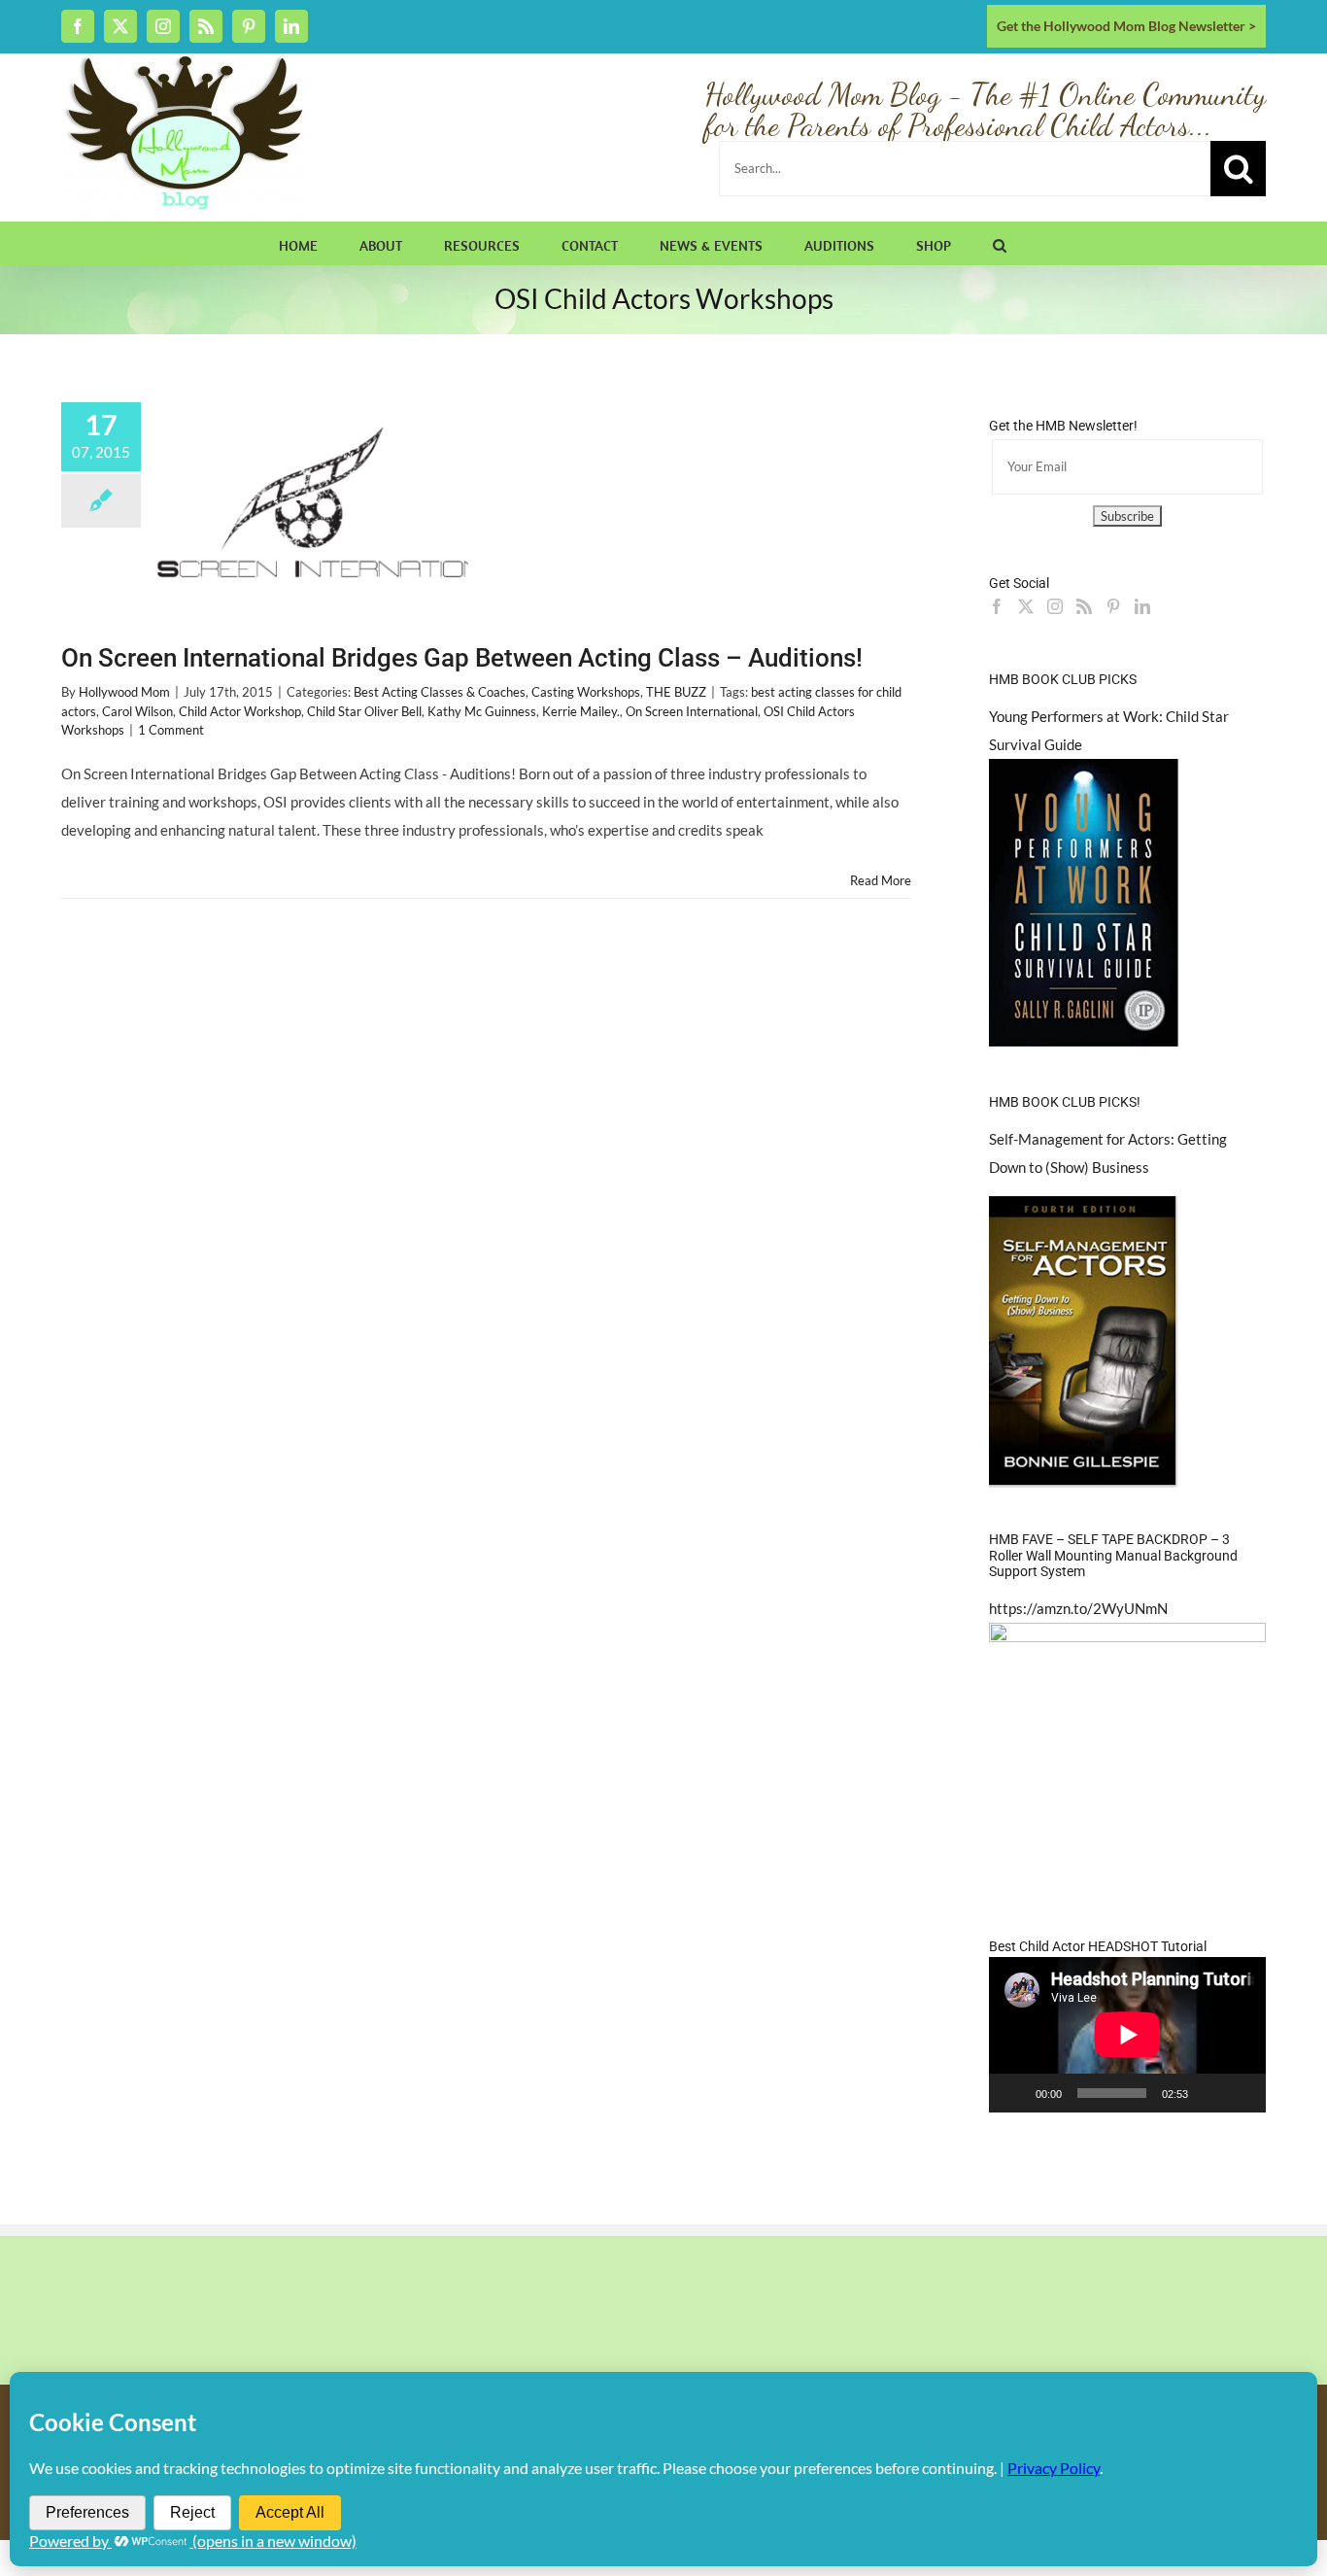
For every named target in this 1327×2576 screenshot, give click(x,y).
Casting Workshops (586, 692)
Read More (881, 880)
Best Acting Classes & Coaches (440, 692)
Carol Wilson (137, 711)
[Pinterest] (1113, 606)
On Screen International (692, 711)
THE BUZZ (676, 692)
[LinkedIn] (1142, 606)
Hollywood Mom (124, 692)
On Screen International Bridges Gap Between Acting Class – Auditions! (462, 658)
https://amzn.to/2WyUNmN (1078, 1608)
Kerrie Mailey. (581, 711)
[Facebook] (997, 606)
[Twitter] (1026, 606)
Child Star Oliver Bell (364, 711)
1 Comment (171, 730)
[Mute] (1209, 2093)
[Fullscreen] (1241, 2093)
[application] (1127, 2035)
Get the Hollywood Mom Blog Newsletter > (1126, 26)
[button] (1000, 243)
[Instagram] (1055, 606)
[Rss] (1084, 606)
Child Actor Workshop (240, 711)
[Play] (1014, 2093)
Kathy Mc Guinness (482, 711)
